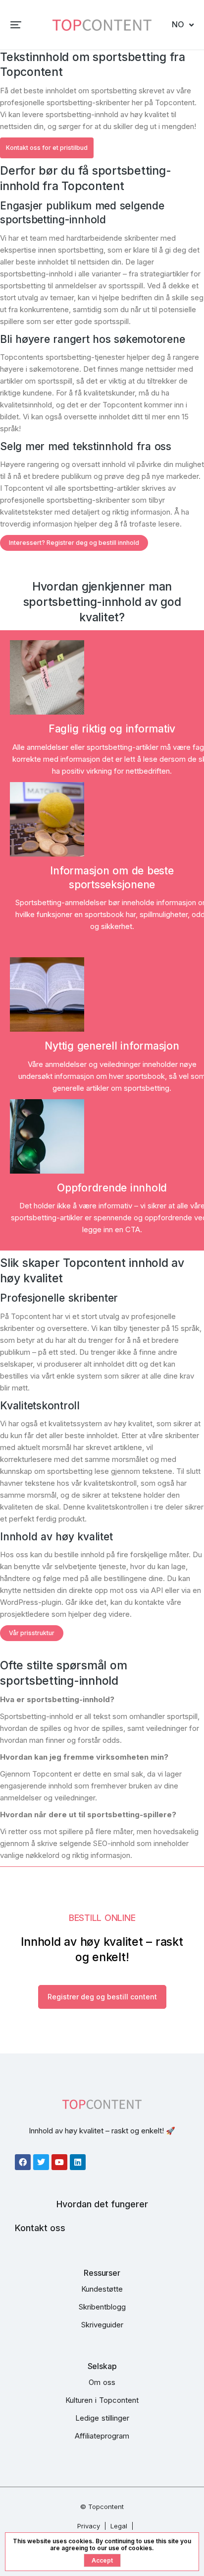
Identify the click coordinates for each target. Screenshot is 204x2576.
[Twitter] (41, 2162)
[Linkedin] (78, 2162)
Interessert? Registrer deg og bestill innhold (74, 543)
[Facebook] (23, 2162)
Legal (119, 2526)
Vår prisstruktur (32, 1633)
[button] (16, 25)
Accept (102, 2560)
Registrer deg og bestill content (102, 1997)
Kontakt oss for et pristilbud (47, 148)
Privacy (89, 2526)
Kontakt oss (40, 2228)
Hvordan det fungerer (102, 2204)
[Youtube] (59, 2162)
